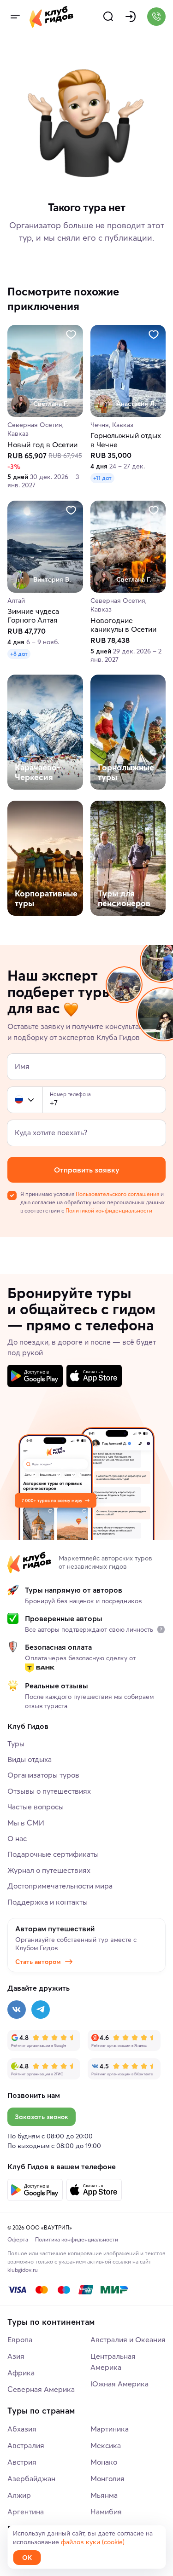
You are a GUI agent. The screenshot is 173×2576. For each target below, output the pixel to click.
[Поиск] (108, 17)
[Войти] (131, 17)
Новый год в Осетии (42, 445)
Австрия (22, 2462)
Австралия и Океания (128, 2339)
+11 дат (102, 478)
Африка (21, 2373)
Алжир (19, 2495)
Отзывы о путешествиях (49, 1791)
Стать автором (38, 1962)
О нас (17, 1838)
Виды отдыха (30, 1759)
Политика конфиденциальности (77, 2239)
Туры (16, 1744)
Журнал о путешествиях (49, 1870)
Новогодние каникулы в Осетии (123, 625)
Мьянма (104, 2495)
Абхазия (22, 2429)
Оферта (18, 2239)
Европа (20, 2339)
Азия (16, 2356)
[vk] (17, 2010)
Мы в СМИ (26, 1823)
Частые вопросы (36, 1807)
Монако (104, 2462)
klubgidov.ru (23, 2270)
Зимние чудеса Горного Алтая (33, 616)
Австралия (26, 2445)
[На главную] (51, 17)
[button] (19, 1100)
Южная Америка (119, 2384)
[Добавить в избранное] (71, 335)
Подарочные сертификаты (53, 1854)
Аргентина (26, 2512)
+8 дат (19, 654)
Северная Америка (41, 2389)
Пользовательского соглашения (117, 1194)
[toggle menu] (15, 17)
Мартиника (110, 2429)
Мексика (106, 2445)
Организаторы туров (43, 1775)
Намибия (106, 2512)
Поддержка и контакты (48, 1902)
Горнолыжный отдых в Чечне (126, 440)
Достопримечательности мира (60, 1886)
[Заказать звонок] (156, 17)
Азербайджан (31, 2478)
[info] (161, 1629)
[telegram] (41, 2010)
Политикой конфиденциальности (109, 1210)
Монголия (107, 2478)
